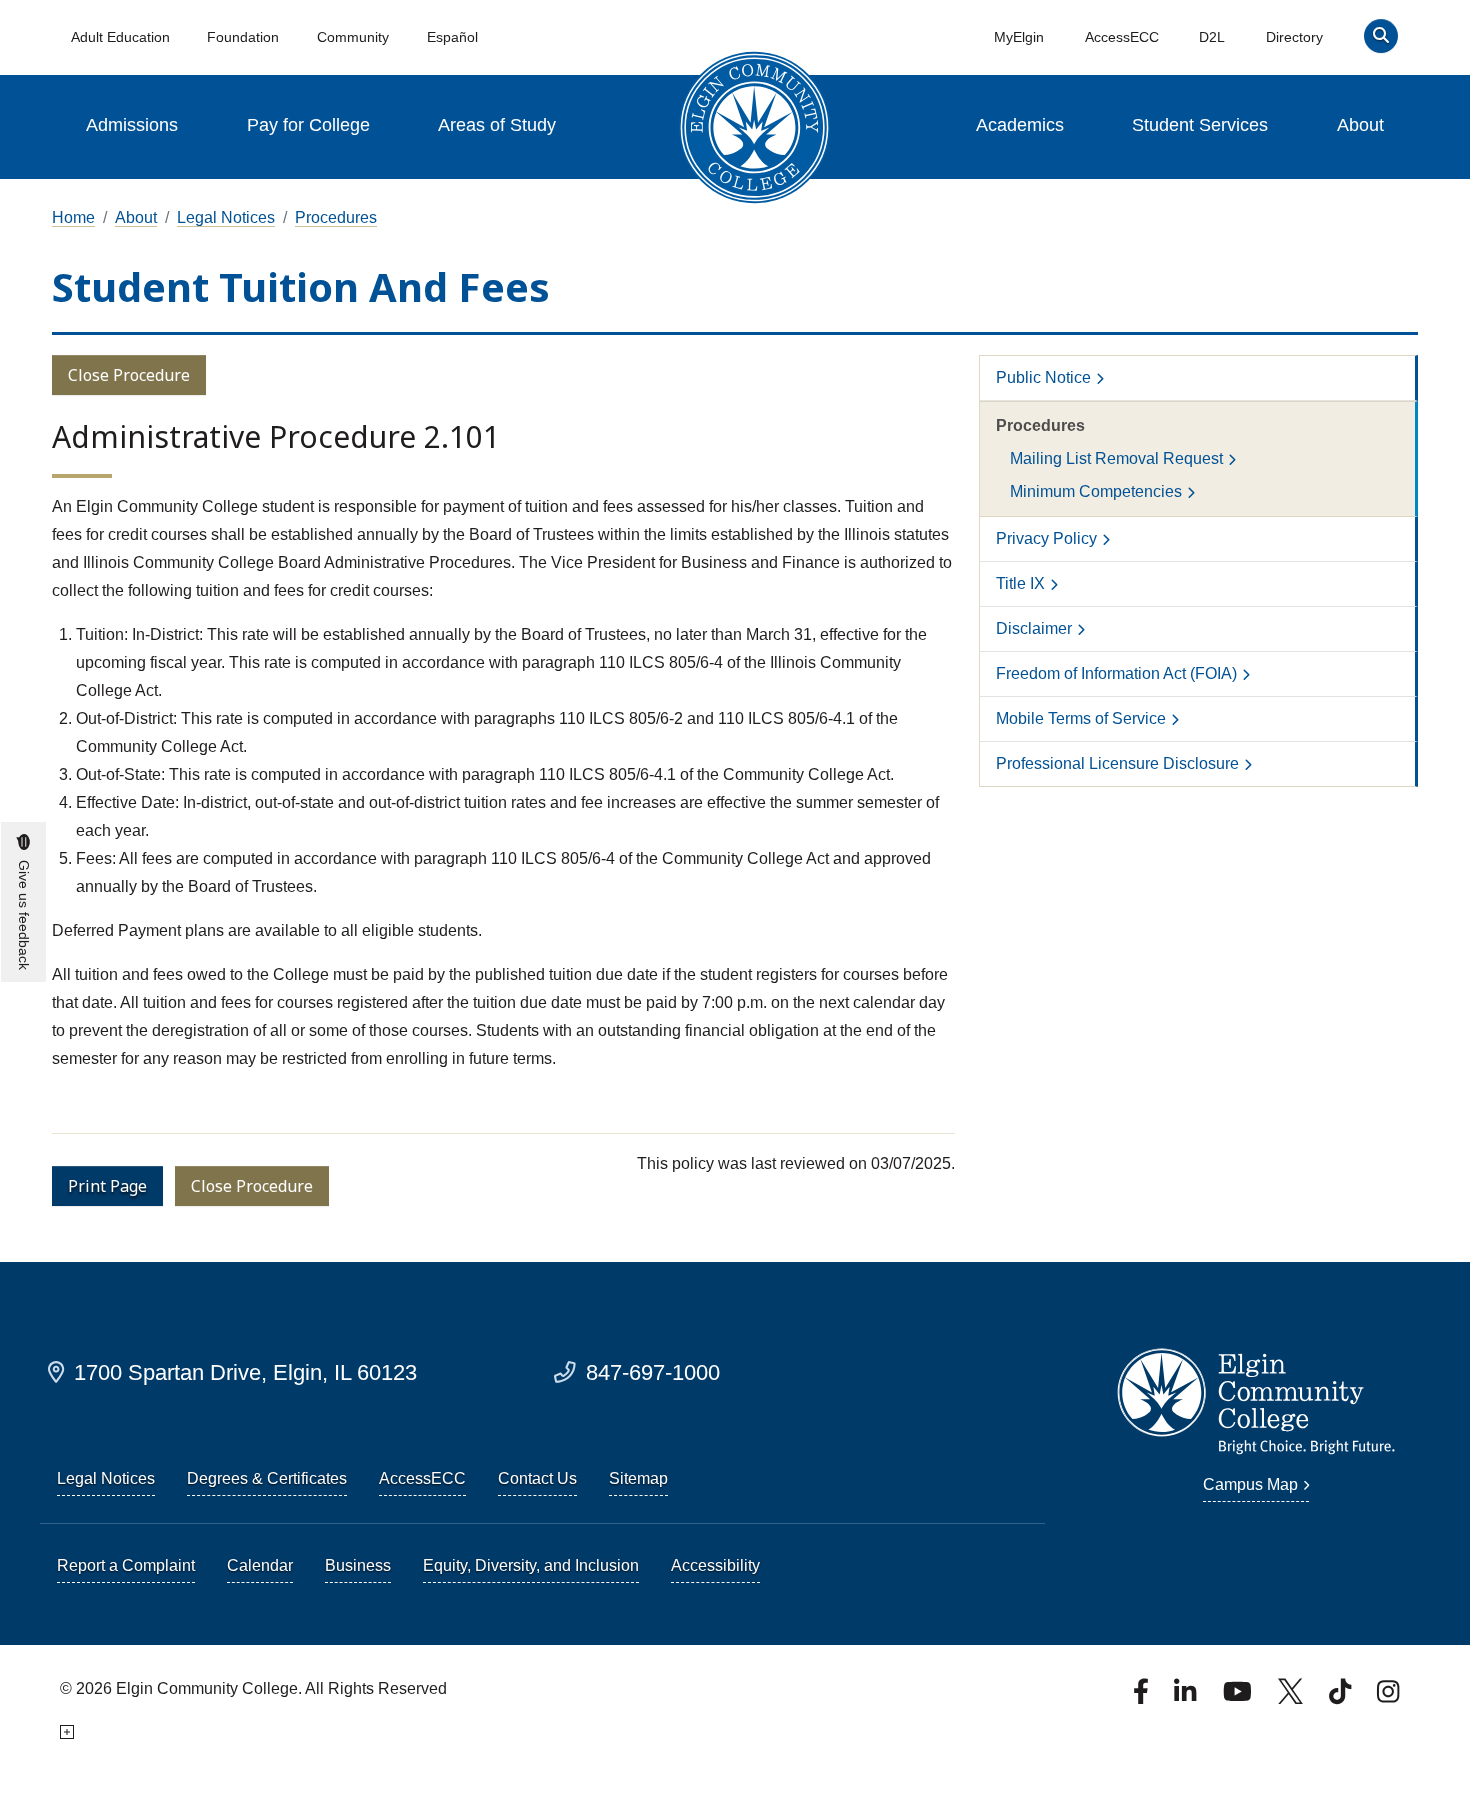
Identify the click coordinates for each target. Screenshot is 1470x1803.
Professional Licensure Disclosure (1117, 763)
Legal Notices (226, 217)
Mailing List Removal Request (1116, 458)
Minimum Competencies (1096, 491)
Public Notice (1043, 377)
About (1360, 125)
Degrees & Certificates (267, 1478)
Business (358, 1565)
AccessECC (1122, 37)
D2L (1212, 37)
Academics (1020, 125)
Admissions (132, 125)
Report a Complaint (126, 1565)
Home (73, 217)
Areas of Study (497, 125)
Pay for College (308, 125)
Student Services (1200, 125)
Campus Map (1250, 1484)
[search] (1380, 40)
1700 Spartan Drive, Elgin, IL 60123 (245, 1372)
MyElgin (1019, 37)
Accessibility (715, 1565)
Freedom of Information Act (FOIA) (1116, 673)
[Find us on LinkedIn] (1187, 1697)
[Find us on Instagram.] (1388, 1697)
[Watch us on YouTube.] (1239, 1697)
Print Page (107, 1186)
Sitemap (638, 1478)
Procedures (336, 217)
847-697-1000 (653, 1372)
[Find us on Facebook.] (1143, 1697)
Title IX (1020, 583)
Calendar (260, 1565)
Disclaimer (1034, 628)
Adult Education (120, 37)
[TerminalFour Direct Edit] (66, 1732)
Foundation (243, 37)
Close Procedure (129, 375)
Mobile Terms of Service (1081, 718)
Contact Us (537, 1478)
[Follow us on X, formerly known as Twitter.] (1292, 1697)
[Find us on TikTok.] (1342, 1697)
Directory (1294, 37)
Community (353, 37)
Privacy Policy (1046, 538)
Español (452, 37)
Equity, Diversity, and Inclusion (531, 1565)
